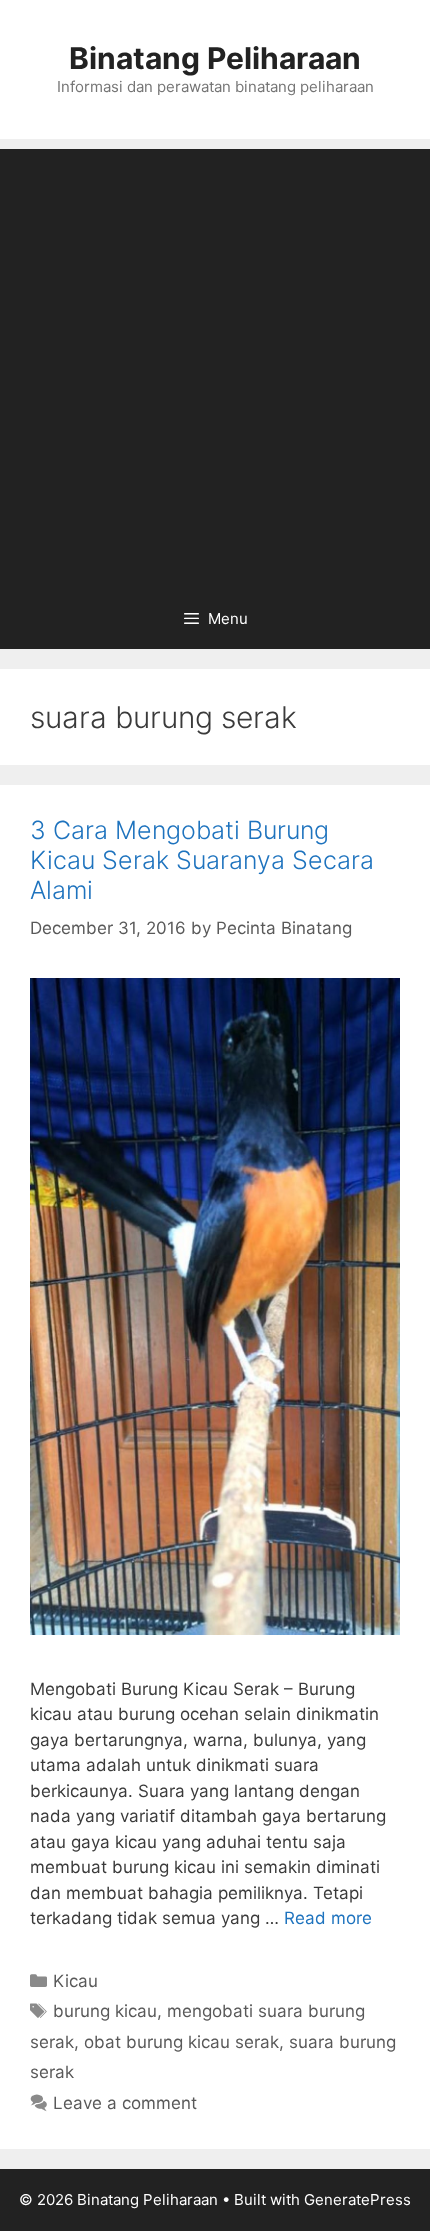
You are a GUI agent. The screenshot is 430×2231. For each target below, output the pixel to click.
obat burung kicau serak (181, 2042)
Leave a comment (125, 2103)
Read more (328, 1918)
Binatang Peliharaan (215, 58)
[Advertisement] (215, 364)
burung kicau (105, 2011)
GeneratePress (357, 2199)
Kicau (75, 1981)
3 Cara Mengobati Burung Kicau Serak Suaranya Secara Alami (202, 860)
